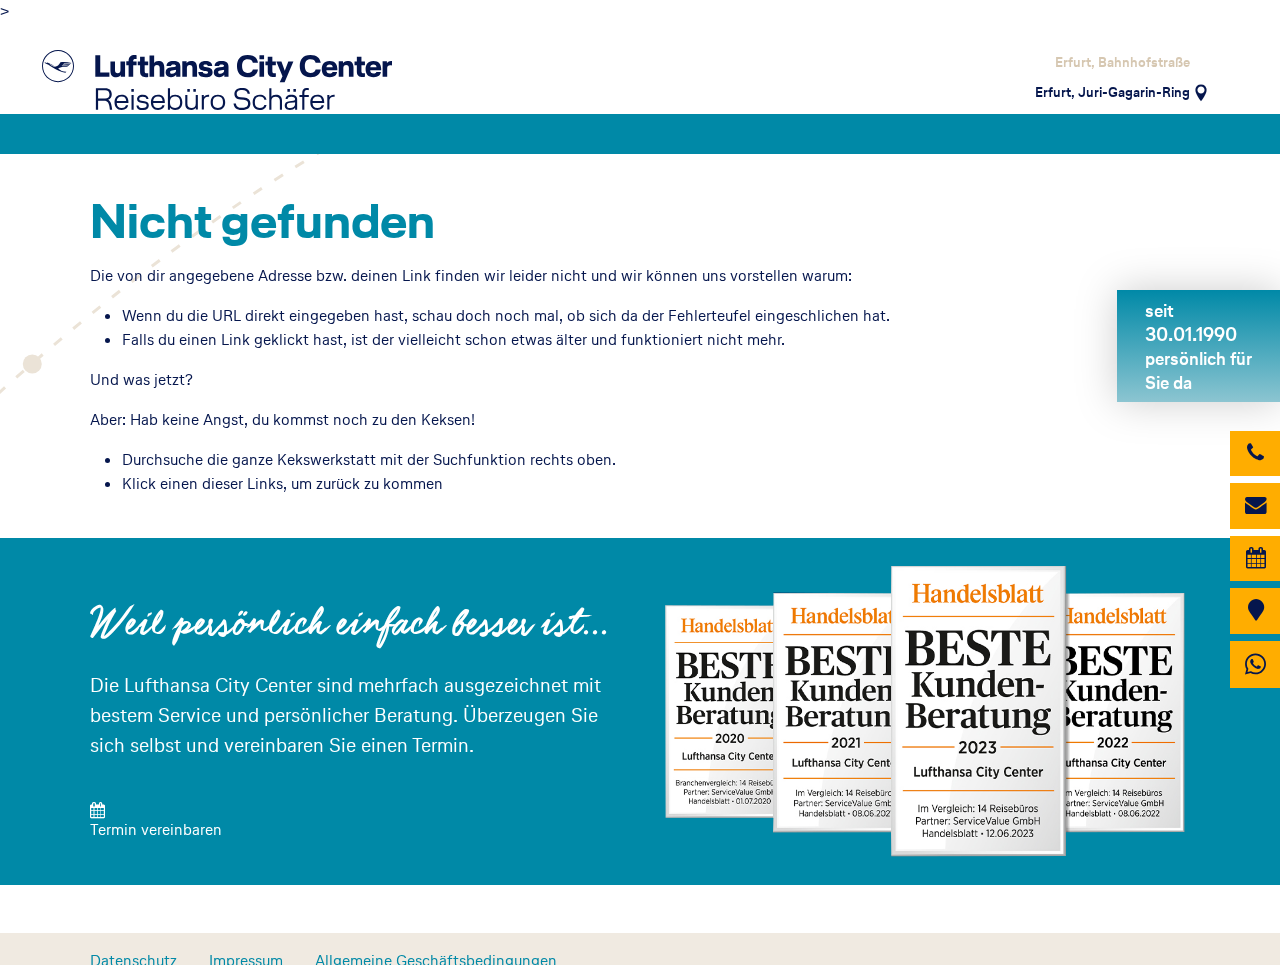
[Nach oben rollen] (1236, 924)
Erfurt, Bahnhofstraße (1122, 62)
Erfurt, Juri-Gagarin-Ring (1112, 92)
